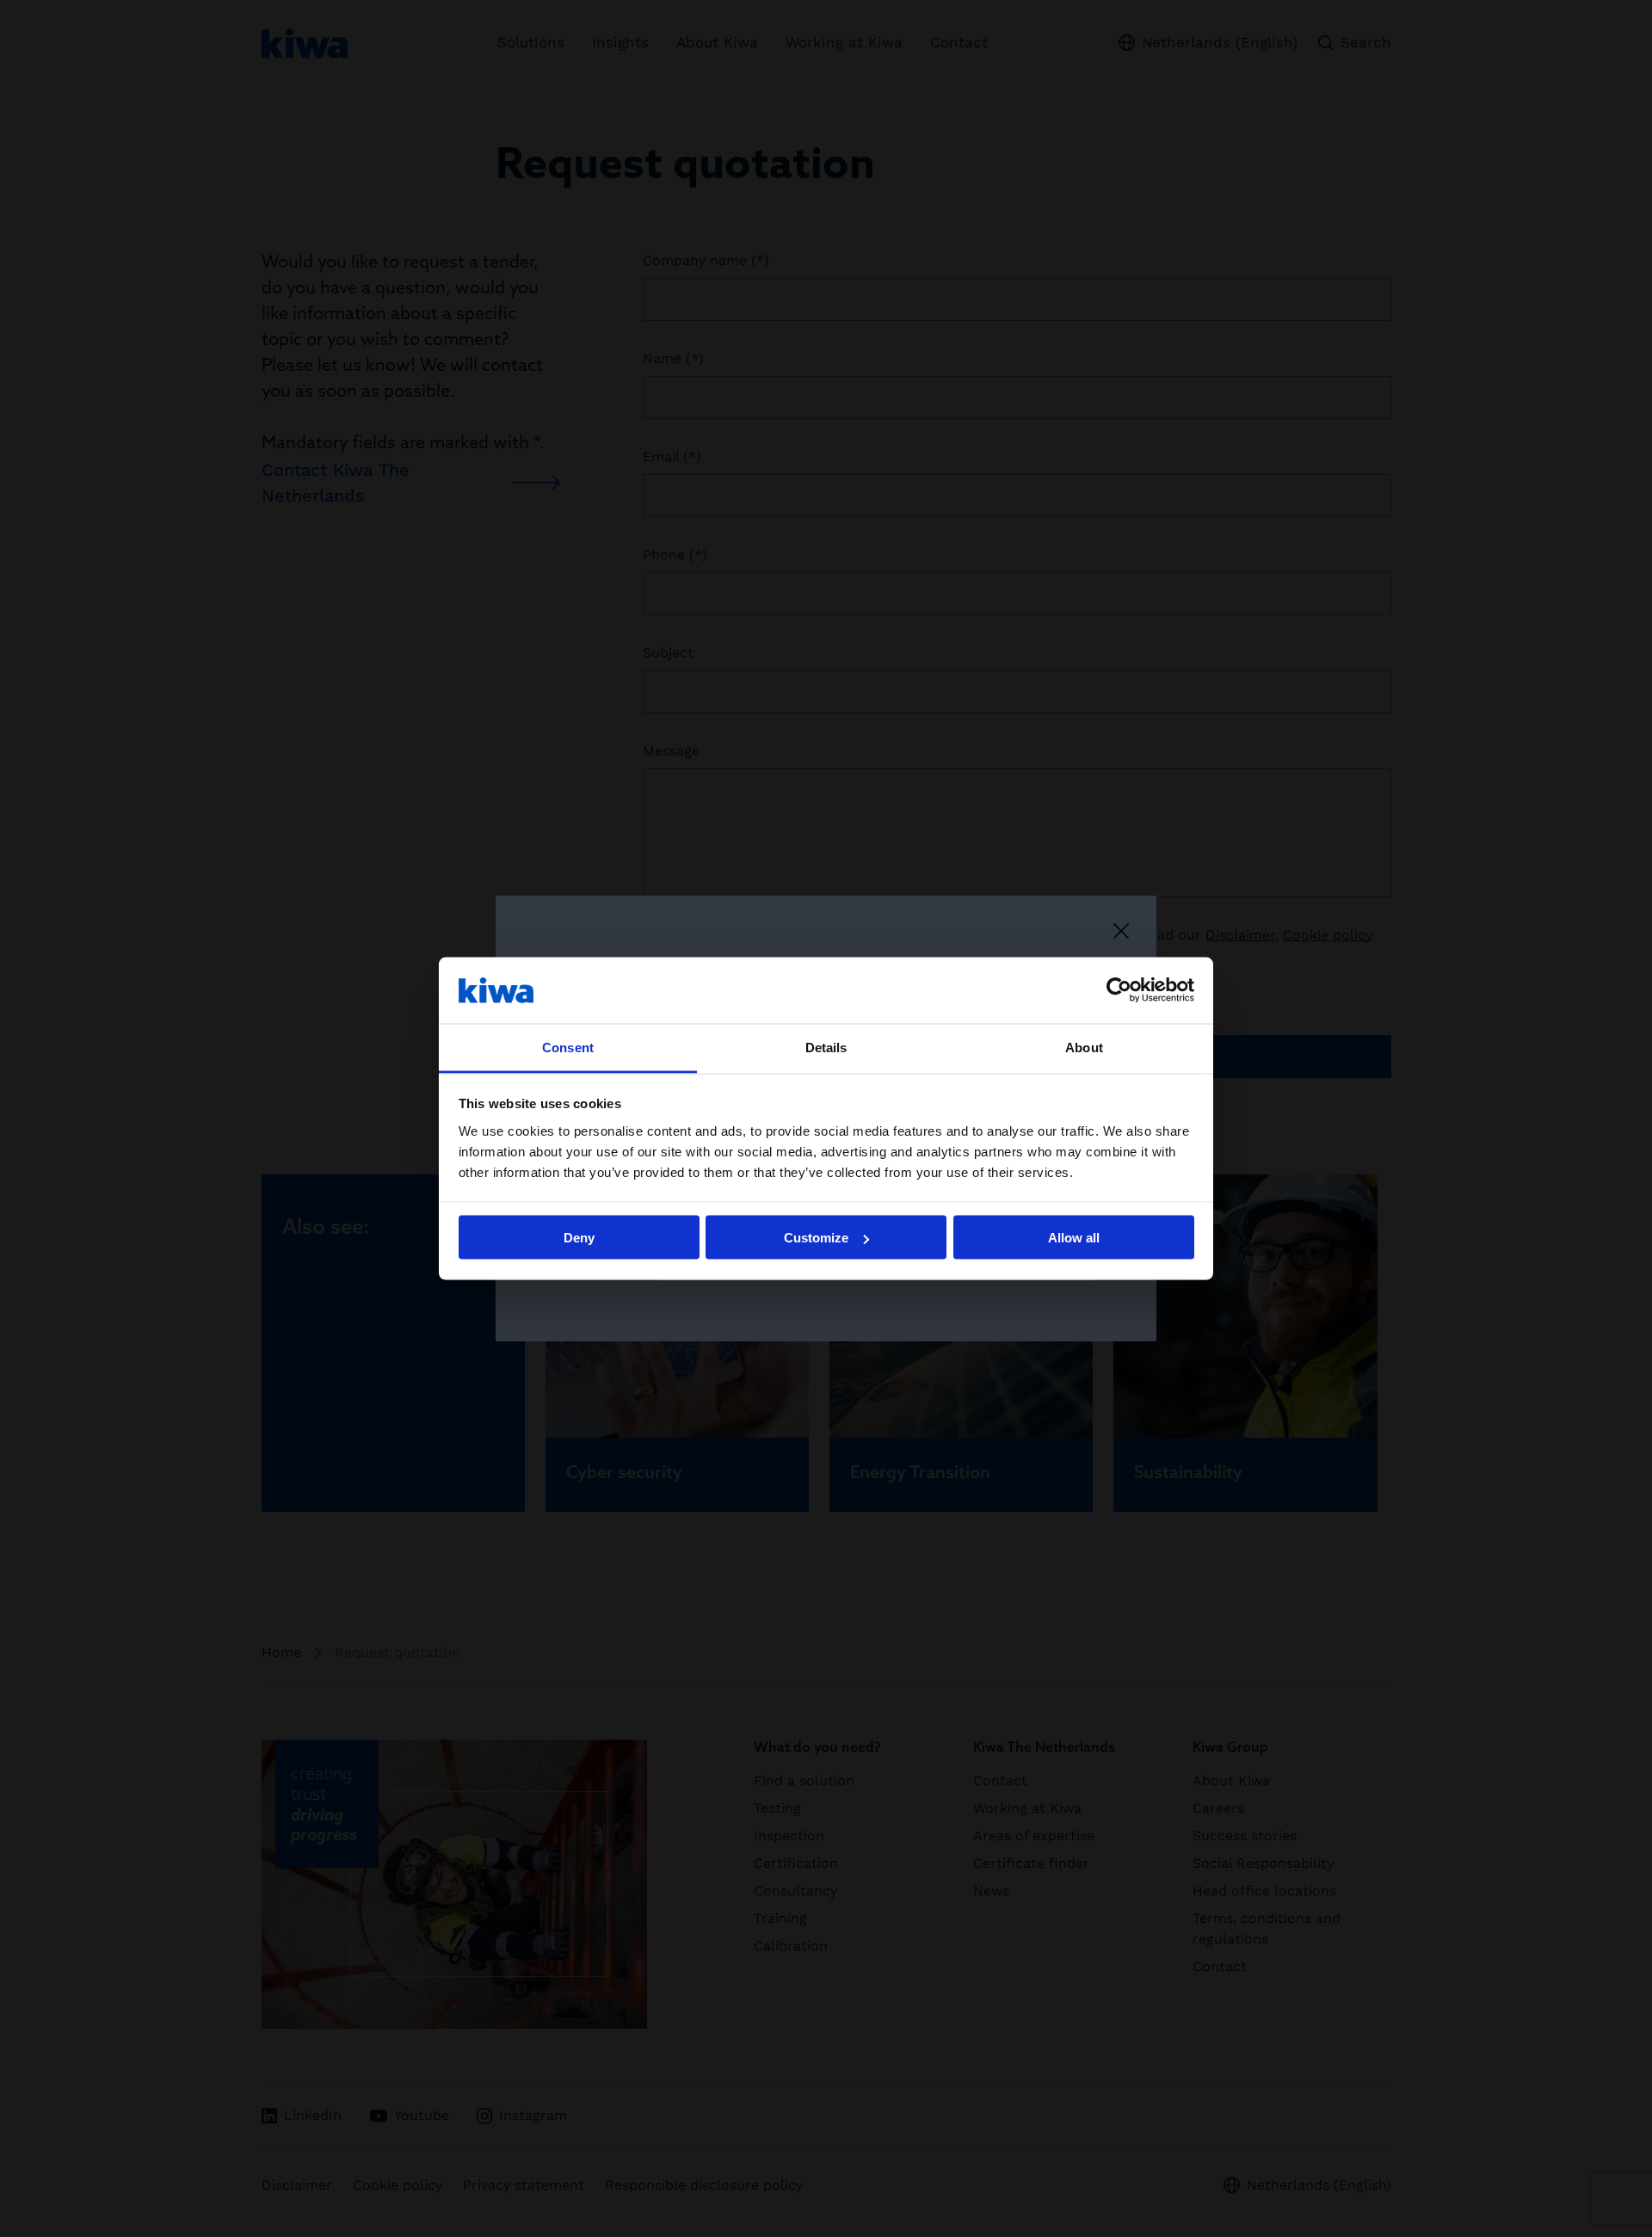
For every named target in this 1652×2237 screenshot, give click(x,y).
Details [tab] (826, 1047)
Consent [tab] (568, 1047)
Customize (816, 1238)
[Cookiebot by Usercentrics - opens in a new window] (1119, 990)
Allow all (1074, 1238)
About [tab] (1084, 1047)
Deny (579, 1238)
